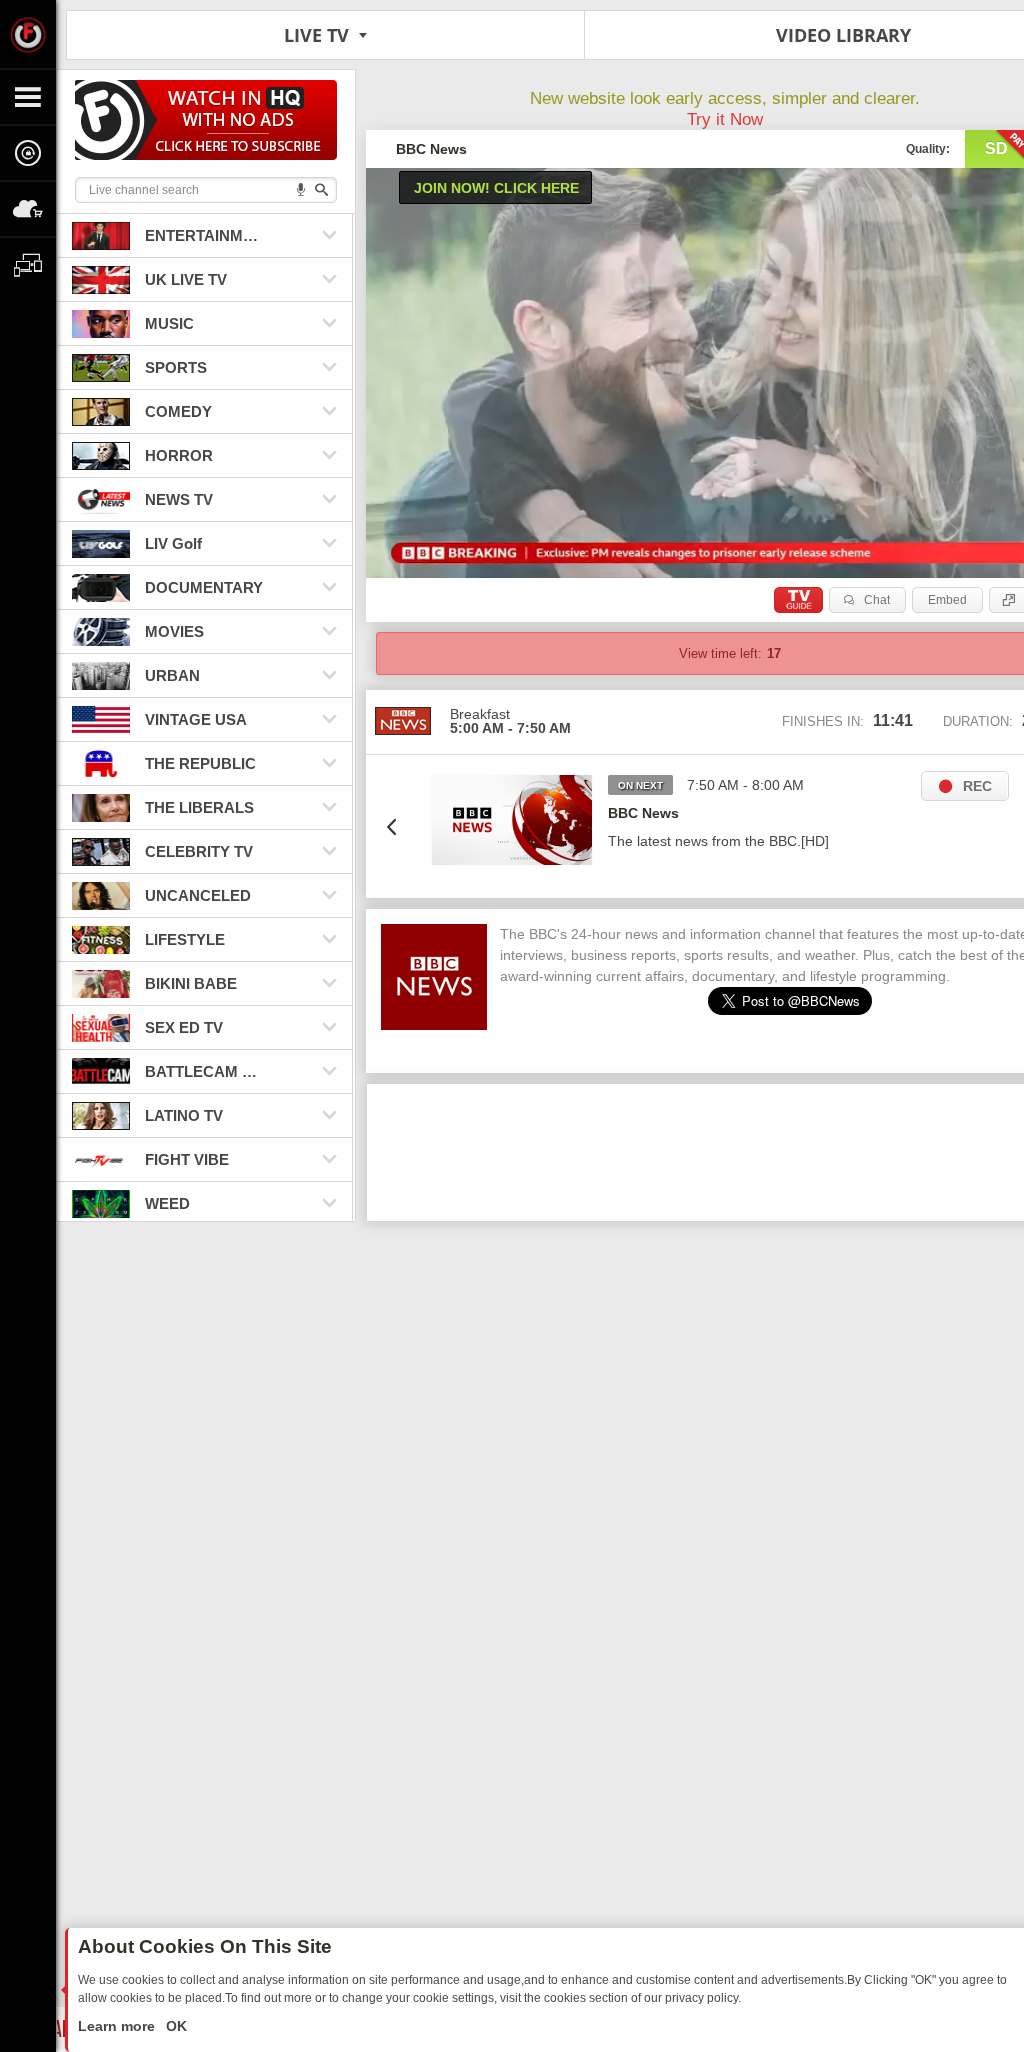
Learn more (118, 2026)
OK (174, 2026)
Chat (877, 600)
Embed (947, 600)
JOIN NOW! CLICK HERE (496, 188)
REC (977, 786)
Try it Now (725, 119)
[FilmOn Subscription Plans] (206, 123)
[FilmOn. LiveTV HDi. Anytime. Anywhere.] (28, 34)
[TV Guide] (798, 600)
